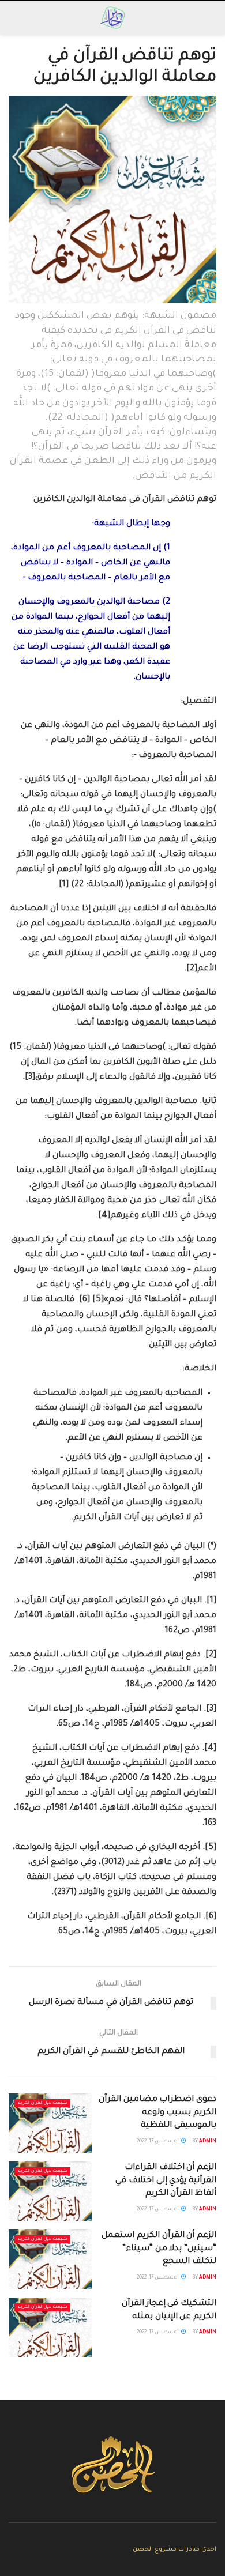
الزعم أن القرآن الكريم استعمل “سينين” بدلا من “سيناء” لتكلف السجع (159, 2249)
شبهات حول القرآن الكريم (42, 2103)
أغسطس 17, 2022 (158, 2142)
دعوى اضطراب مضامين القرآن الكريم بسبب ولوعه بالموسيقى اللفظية (157, 2113)
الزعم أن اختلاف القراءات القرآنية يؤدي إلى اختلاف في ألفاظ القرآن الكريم (166, 2181)
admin (208, 2142)
